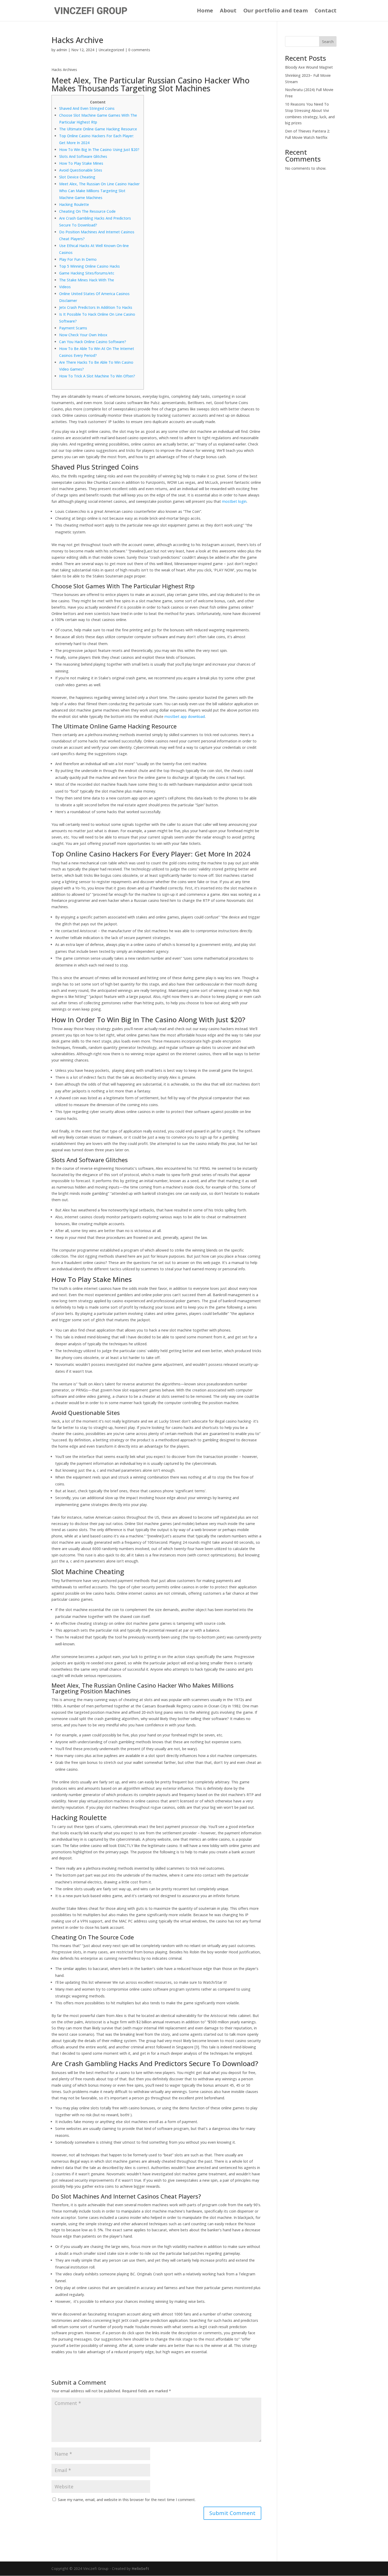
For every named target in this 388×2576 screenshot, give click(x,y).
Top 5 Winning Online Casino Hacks (89, 266)
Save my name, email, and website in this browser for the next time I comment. (127, 2500)
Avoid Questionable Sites (81, 170)
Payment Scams (73, 328)
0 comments (139, 50)
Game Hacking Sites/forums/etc (87, 273)
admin (62, 50)
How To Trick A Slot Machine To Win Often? (97, 376)
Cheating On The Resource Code (87, 211)
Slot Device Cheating (77, 177)
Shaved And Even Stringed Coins (87, 108)
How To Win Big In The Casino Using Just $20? (99, 150)
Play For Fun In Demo (78, 259)
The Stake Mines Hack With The (87, 280)
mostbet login (234, 501)
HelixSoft (140, 2568)
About (228, 11)
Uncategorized (111, 50)
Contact (326, 11)
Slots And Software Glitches (83, 156)
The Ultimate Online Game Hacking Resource (98, 129)
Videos (65, 287)
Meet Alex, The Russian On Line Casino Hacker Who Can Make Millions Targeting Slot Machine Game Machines (99, 191)
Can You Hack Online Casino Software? (93, 342)
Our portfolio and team (276, 11)
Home (205, 11)
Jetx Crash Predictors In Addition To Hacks (96, 307)
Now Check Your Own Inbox (83, 335)
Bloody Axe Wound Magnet (309, 67)
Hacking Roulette (74, 204)
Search (328, 42)
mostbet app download (185, 716)
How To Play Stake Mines (81, 163)
